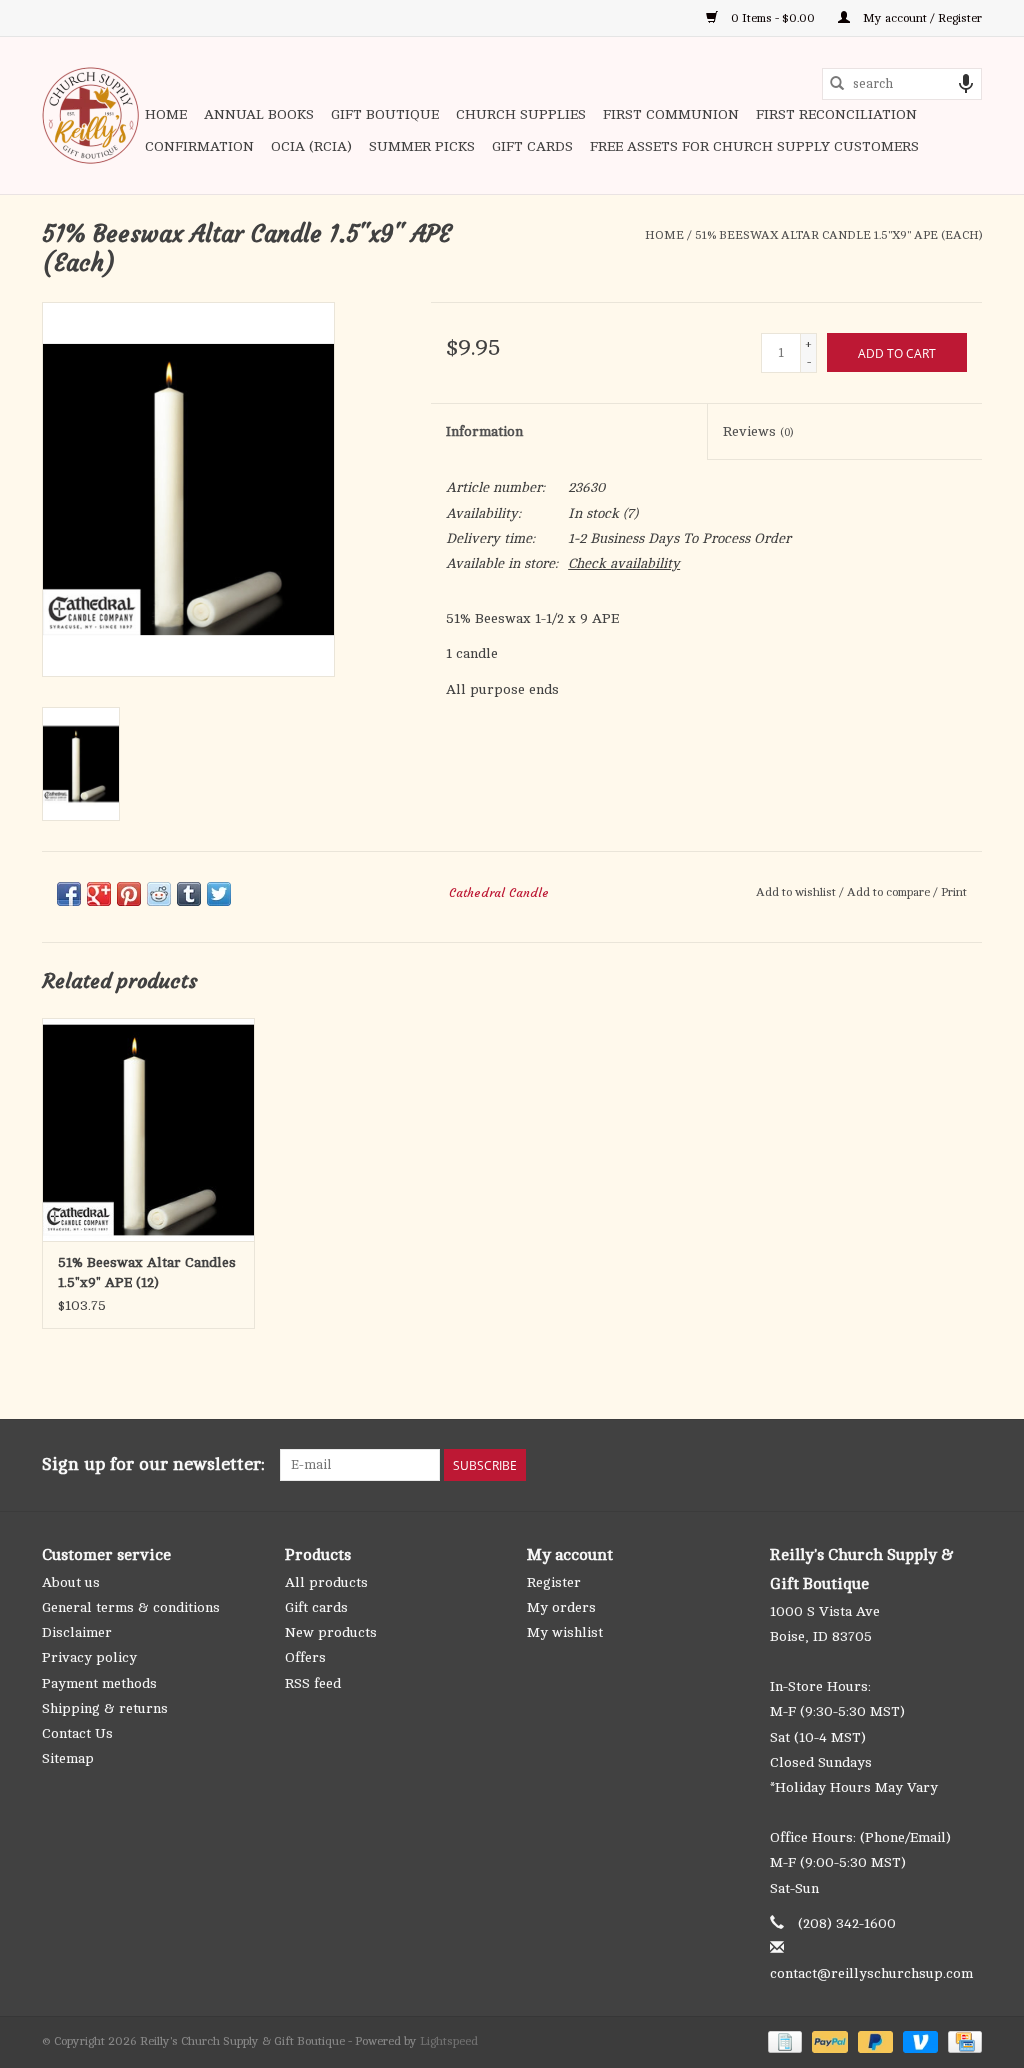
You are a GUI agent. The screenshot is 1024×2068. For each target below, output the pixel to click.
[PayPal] (827, 2041)
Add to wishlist (797, 892)
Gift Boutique (385, 114)
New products (331, 1632)
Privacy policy (89, 1657)
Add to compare (890, 892)
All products (326, 1582)
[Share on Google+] (99, 894)
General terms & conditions (131, 1607)
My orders (561, 1607)
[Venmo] (918, 2041)
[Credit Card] (961, 2041)
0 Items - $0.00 (773, 18)
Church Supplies (521, 114)
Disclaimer (77, 1632)
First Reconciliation (836, 114)
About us (71, 1582)
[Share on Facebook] (69, 894)
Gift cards (532, 146)
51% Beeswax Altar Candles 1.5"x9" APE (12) (147, 1272)
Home (166, 114)
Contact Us (77, 1733)
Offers (305, 1657)
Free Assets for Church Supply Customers (754, 146)
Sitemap (68, 1758)
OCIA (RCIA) (311, 146)
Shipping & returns (105, 1708)
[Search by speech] (966, 84)
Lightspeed (449, 2041)
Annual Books (259, 114)
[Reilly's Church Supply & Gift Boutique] (90, 115)
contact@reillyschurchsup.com (871, 1973)
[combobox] (902, 84)
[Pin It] (129, 894)
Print (954, 892)
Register (554, 1582)
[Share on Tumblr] (189, 894)
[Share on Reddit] (159, 894)
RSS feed (313, 1683)
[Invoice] (783, 2041)
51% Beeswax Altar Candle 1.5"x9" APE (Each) (838, 235)
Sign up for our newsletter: (153, 1464)
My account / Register (921, 18)
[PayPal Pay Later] (873, 2041)
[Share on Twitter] (219, 894)
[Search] (837, 84)
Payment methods (99, 1683)
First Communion (671, 114)
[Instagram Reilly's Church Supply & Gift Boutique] (966, 1465)
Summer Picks (422, 146)
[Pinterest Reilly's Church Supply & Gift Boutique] (894, 1465)
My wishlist (565, 1632)
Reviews (758, 431)
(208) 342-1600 (847, 1923)
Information (484, 431)
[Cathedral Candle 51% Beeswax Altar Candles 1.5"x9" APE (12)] (148, 1129)
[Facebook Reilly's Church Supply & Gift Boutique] (858, 1465)
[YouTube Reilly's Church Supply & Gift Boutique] (930, 1465)
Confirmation (199, 146)
